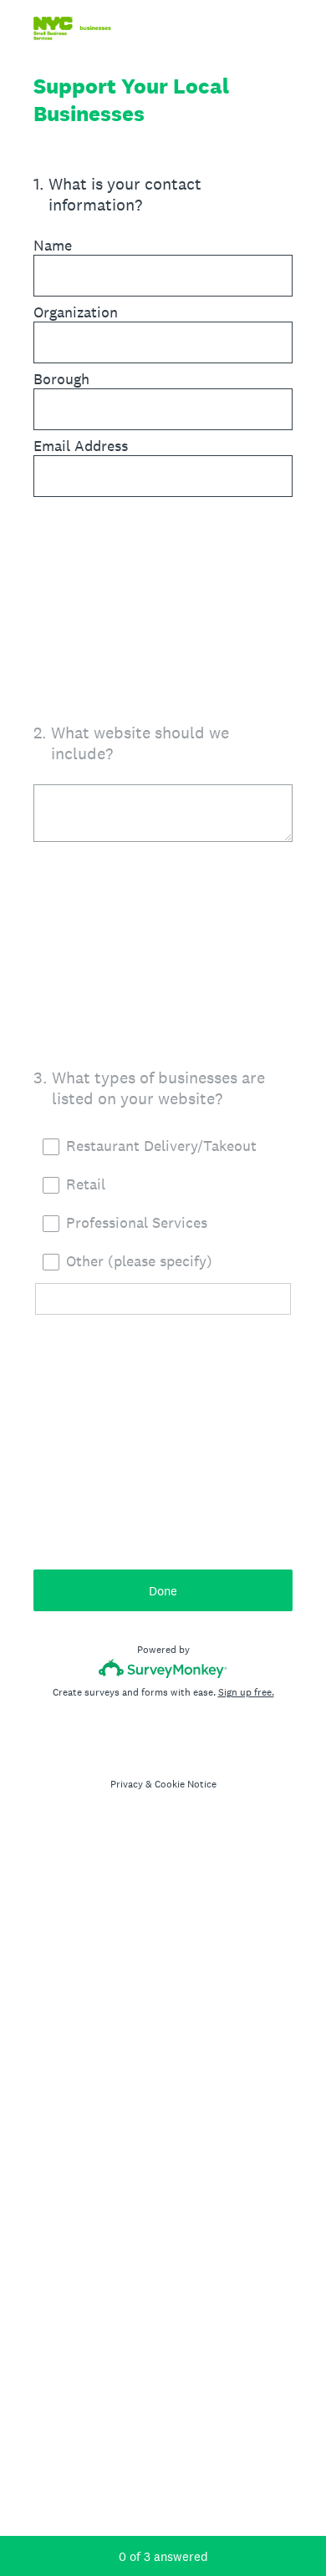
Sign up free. (246, 1692)
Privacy (127, 1784)
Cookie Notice (186, 1784)
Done (163, 1591)
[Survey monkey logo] (163, 1668)
